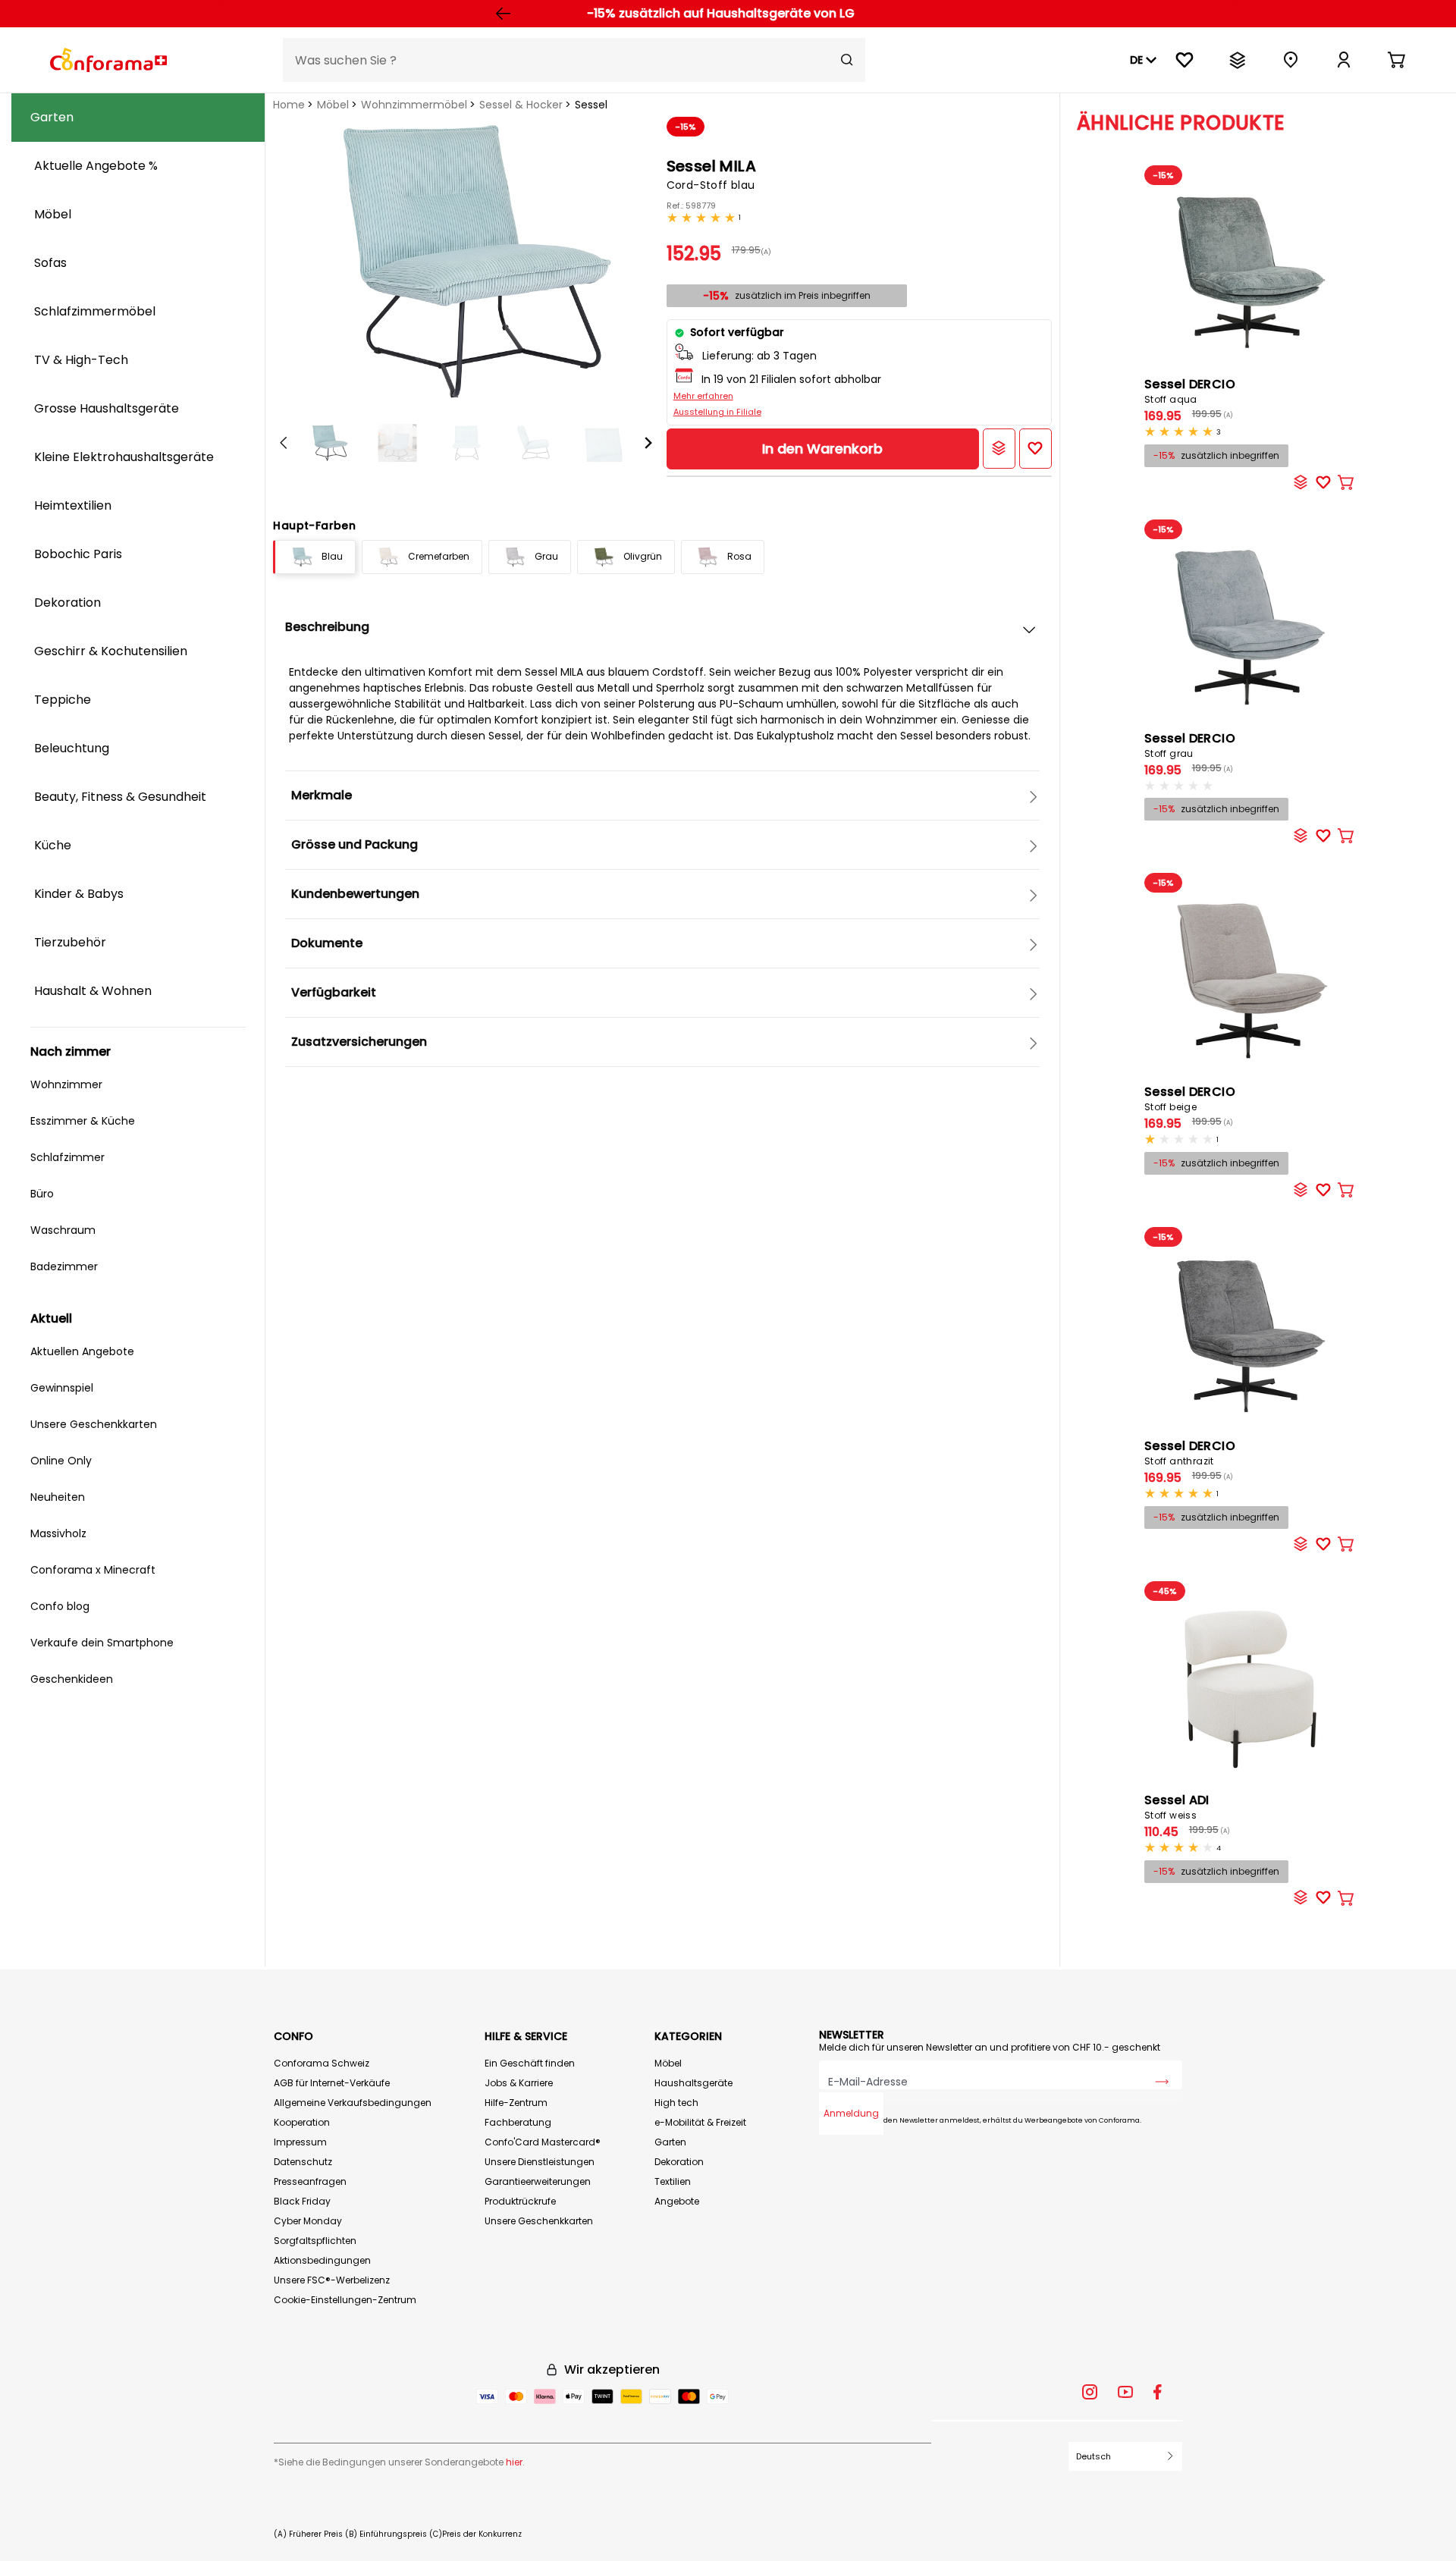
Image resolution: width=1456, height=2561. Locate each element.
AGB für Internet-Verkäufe (332, 2083)
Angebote (677, 2201)
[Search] (847, 60)
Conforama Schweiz (322, 2063)
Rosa (739, 556)
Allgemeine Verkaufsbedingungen (353, 2103)
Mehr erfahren (703, 396)
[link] (1344, 60)
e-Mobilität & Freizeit (700, 2122)
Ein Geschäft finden (530, 2063)
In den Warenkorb (822, 449)
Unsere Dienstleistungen (540, 2162)
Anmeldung (851, 2113)
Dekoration (679, 2162)
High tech (676, 2103)
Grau (546, 556)
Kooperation (302, 2122)
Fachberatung (518, 2122)
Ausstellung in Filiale (717, 412)
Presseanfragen (310, 2181)
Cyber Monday (308, 2221)
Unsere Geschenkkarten (539, 2221)
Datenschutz (303, 2162)
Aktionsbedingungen (322, 2260)
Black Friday (302, 2201)
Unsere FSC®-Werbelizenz (332, 2280)
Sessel (591, 105)
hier (514, 2462)
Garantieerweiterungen (538, 2181)
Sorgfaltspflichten (315, 2241)
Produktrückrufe (520, 2201)
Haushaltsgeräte (693, 2083)
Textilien (673, 2181)
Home (289, 105)
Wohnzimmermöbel (414, 105)
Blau (332, 556)
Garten (670, 2142)
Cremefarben (439, 556)
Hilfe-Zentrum (516, 2103)
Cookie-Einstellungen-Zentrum (345, 2300)
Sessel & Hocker (521, 105)
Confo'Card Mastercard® (543, 2142)
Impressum (300, 2142)
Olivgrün (643, 556)
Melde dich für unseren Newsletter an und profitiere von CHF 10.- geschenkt (990, 2047)
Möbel (333, 105)
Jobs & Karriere (519, 2083)
